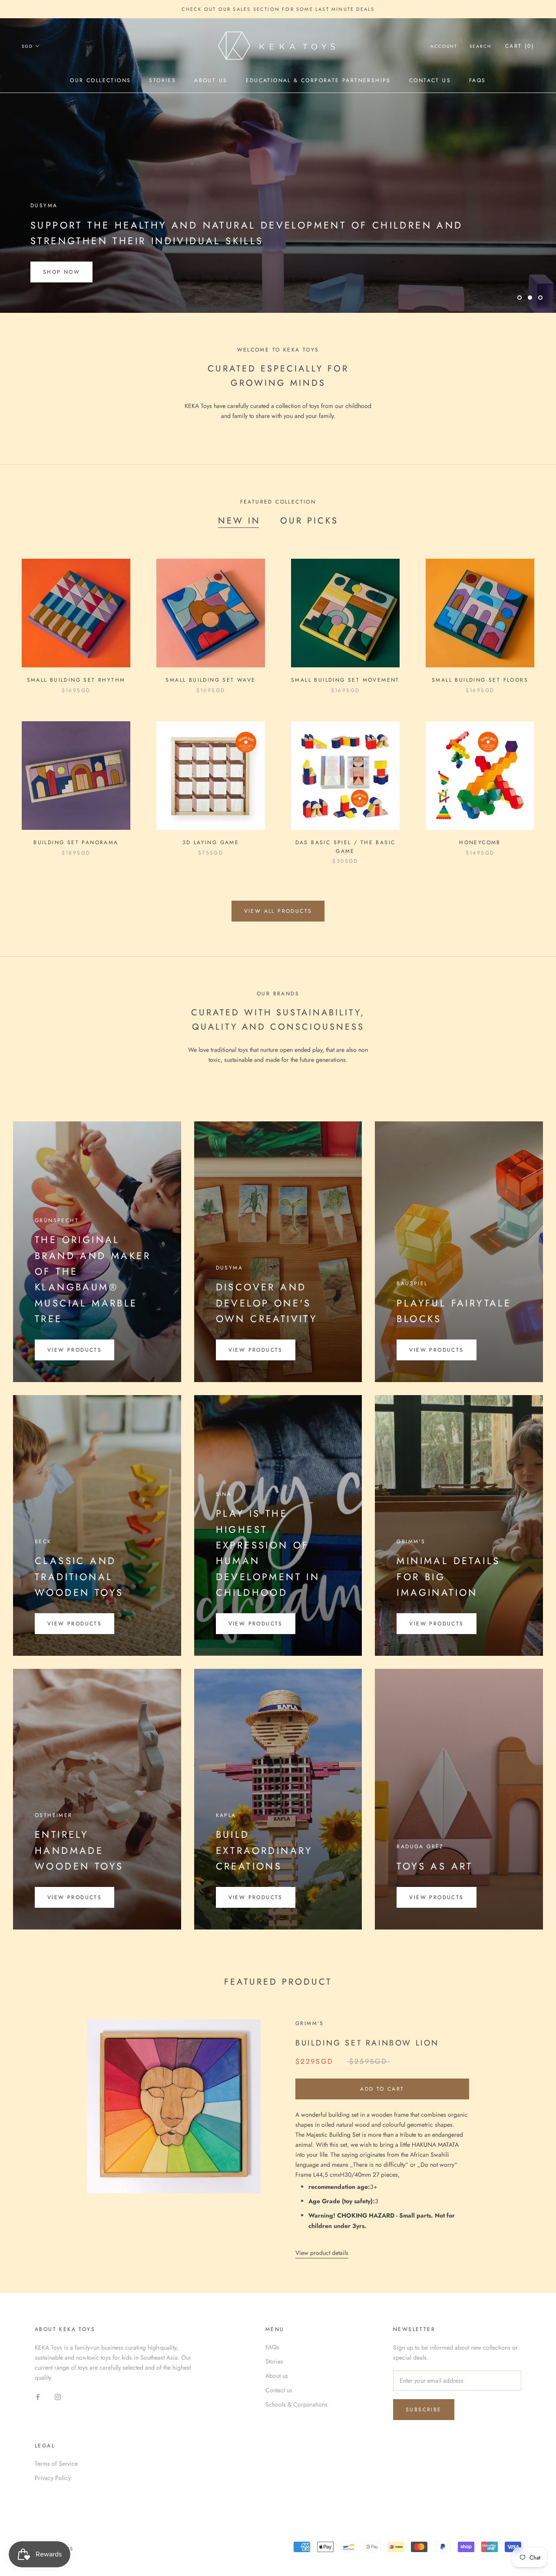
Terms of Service (56, 2463)
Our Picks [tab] (309, 521)
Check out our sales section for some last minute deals (278, 9)
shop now (61, 272)
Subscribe (424, 2410)
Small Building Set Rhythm (76, 680)
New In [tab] (239, 521)
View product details (322, 2253)
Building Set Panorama (76, 842)
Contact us (430, 80)
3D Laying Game (211, 842)
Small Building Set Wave (210, 680)
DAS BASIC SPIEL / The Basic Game (346, 847)
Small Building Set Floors (480, 680)
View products (74, 1350)
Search (480, 46)
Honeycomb (480, 842)
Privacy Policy (53, 2478)
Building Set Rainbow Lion (367, 2043)
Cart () (520, 46)
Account (444, 46)
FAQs (478, 80)
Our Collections (100, 80)
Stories (162, 80)
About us (211, 80)
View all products (278, 911)
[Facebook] (38, 2396)
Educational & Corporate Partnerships (318, 80)
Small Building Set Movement (345, 680)
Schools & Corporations (296, 2404)
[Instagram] (58, 2396)
